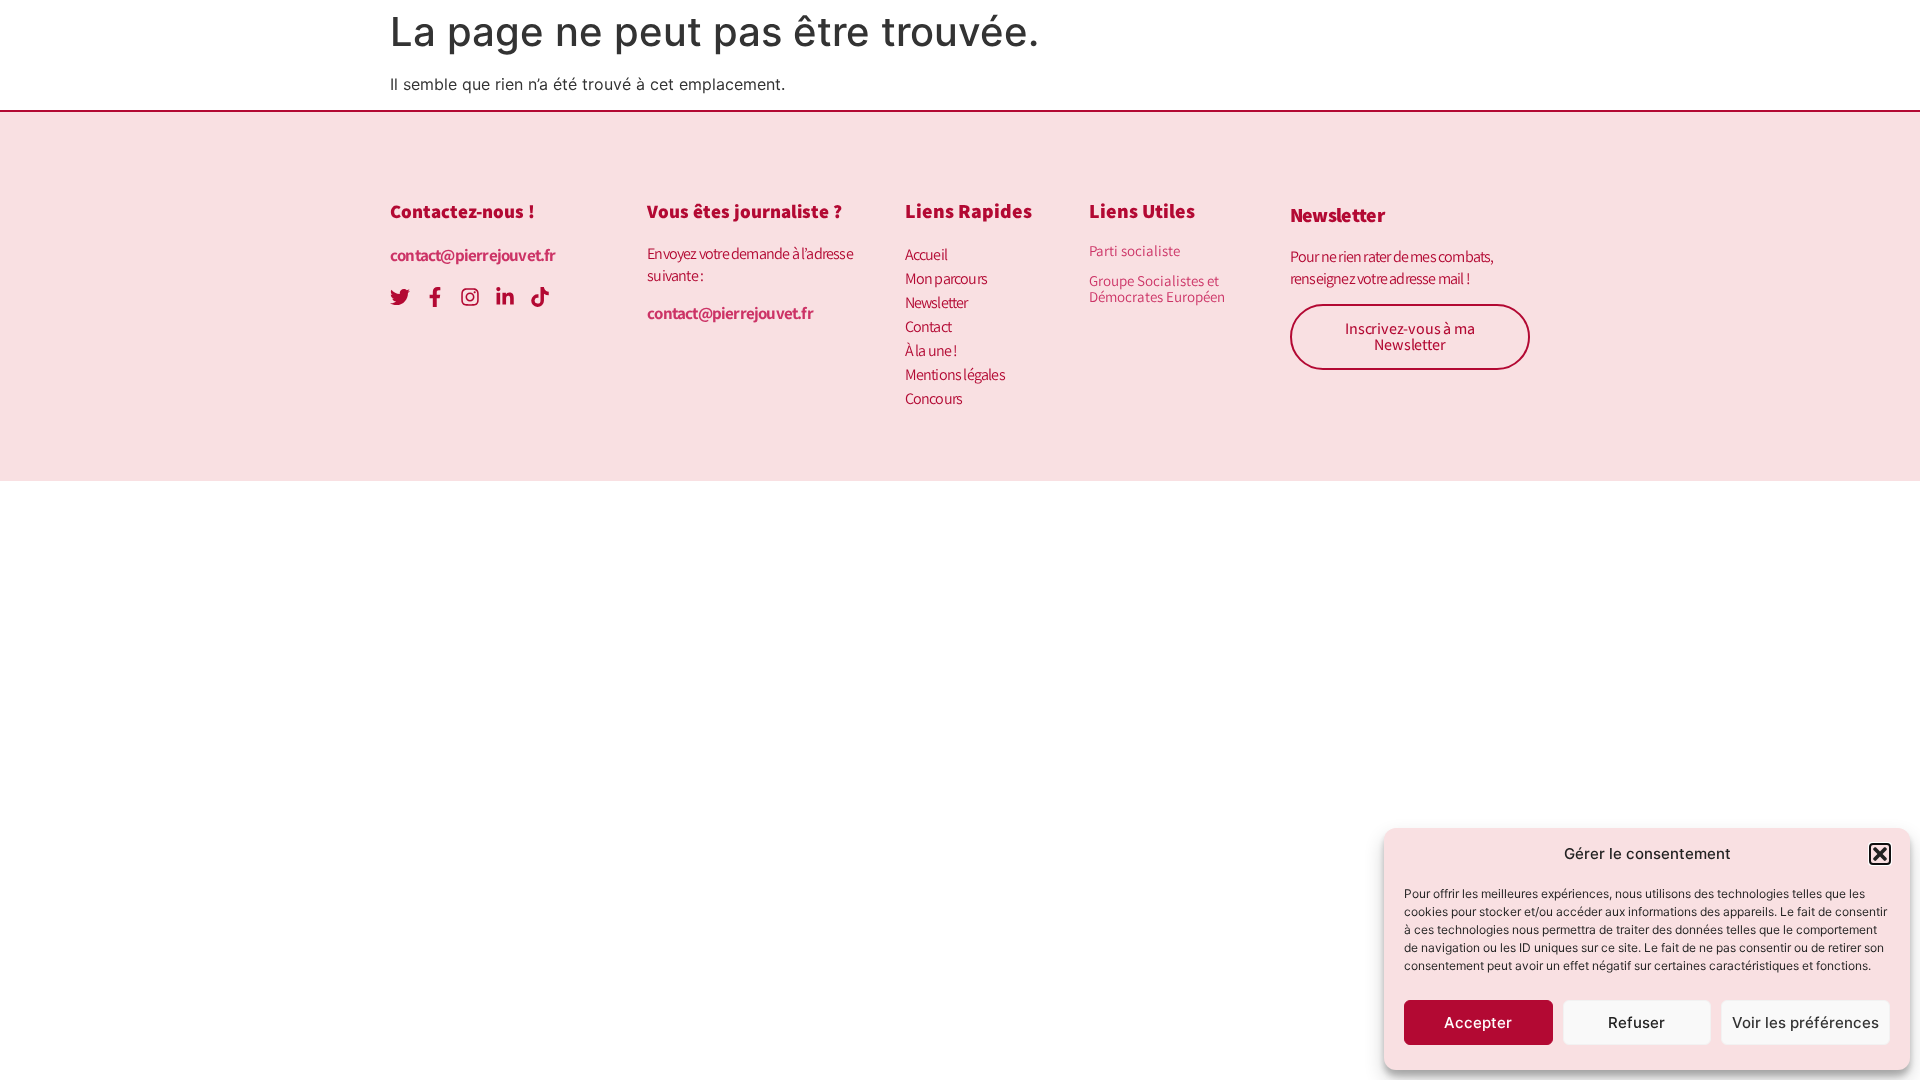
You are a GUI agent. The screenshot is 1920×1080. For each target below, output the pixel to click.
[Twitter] (400, 297)
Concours (934, 398)
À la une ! (931, 350)
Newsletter (936, 302)
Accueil (926, 254)
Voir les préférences (1805, 1022)
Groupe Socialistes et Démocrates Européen (1157, 288)
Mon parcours (946, 278)
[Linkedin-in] (505, 297)
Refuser (1636, 1022)
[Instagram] (470, 297)
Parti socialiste (1134, 250)
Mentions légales (955, 374)
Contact (928, 326)
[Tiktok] (540, 297)
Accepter (1478, 1022)
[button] (1880, 854)
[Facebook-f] (435, 297)
